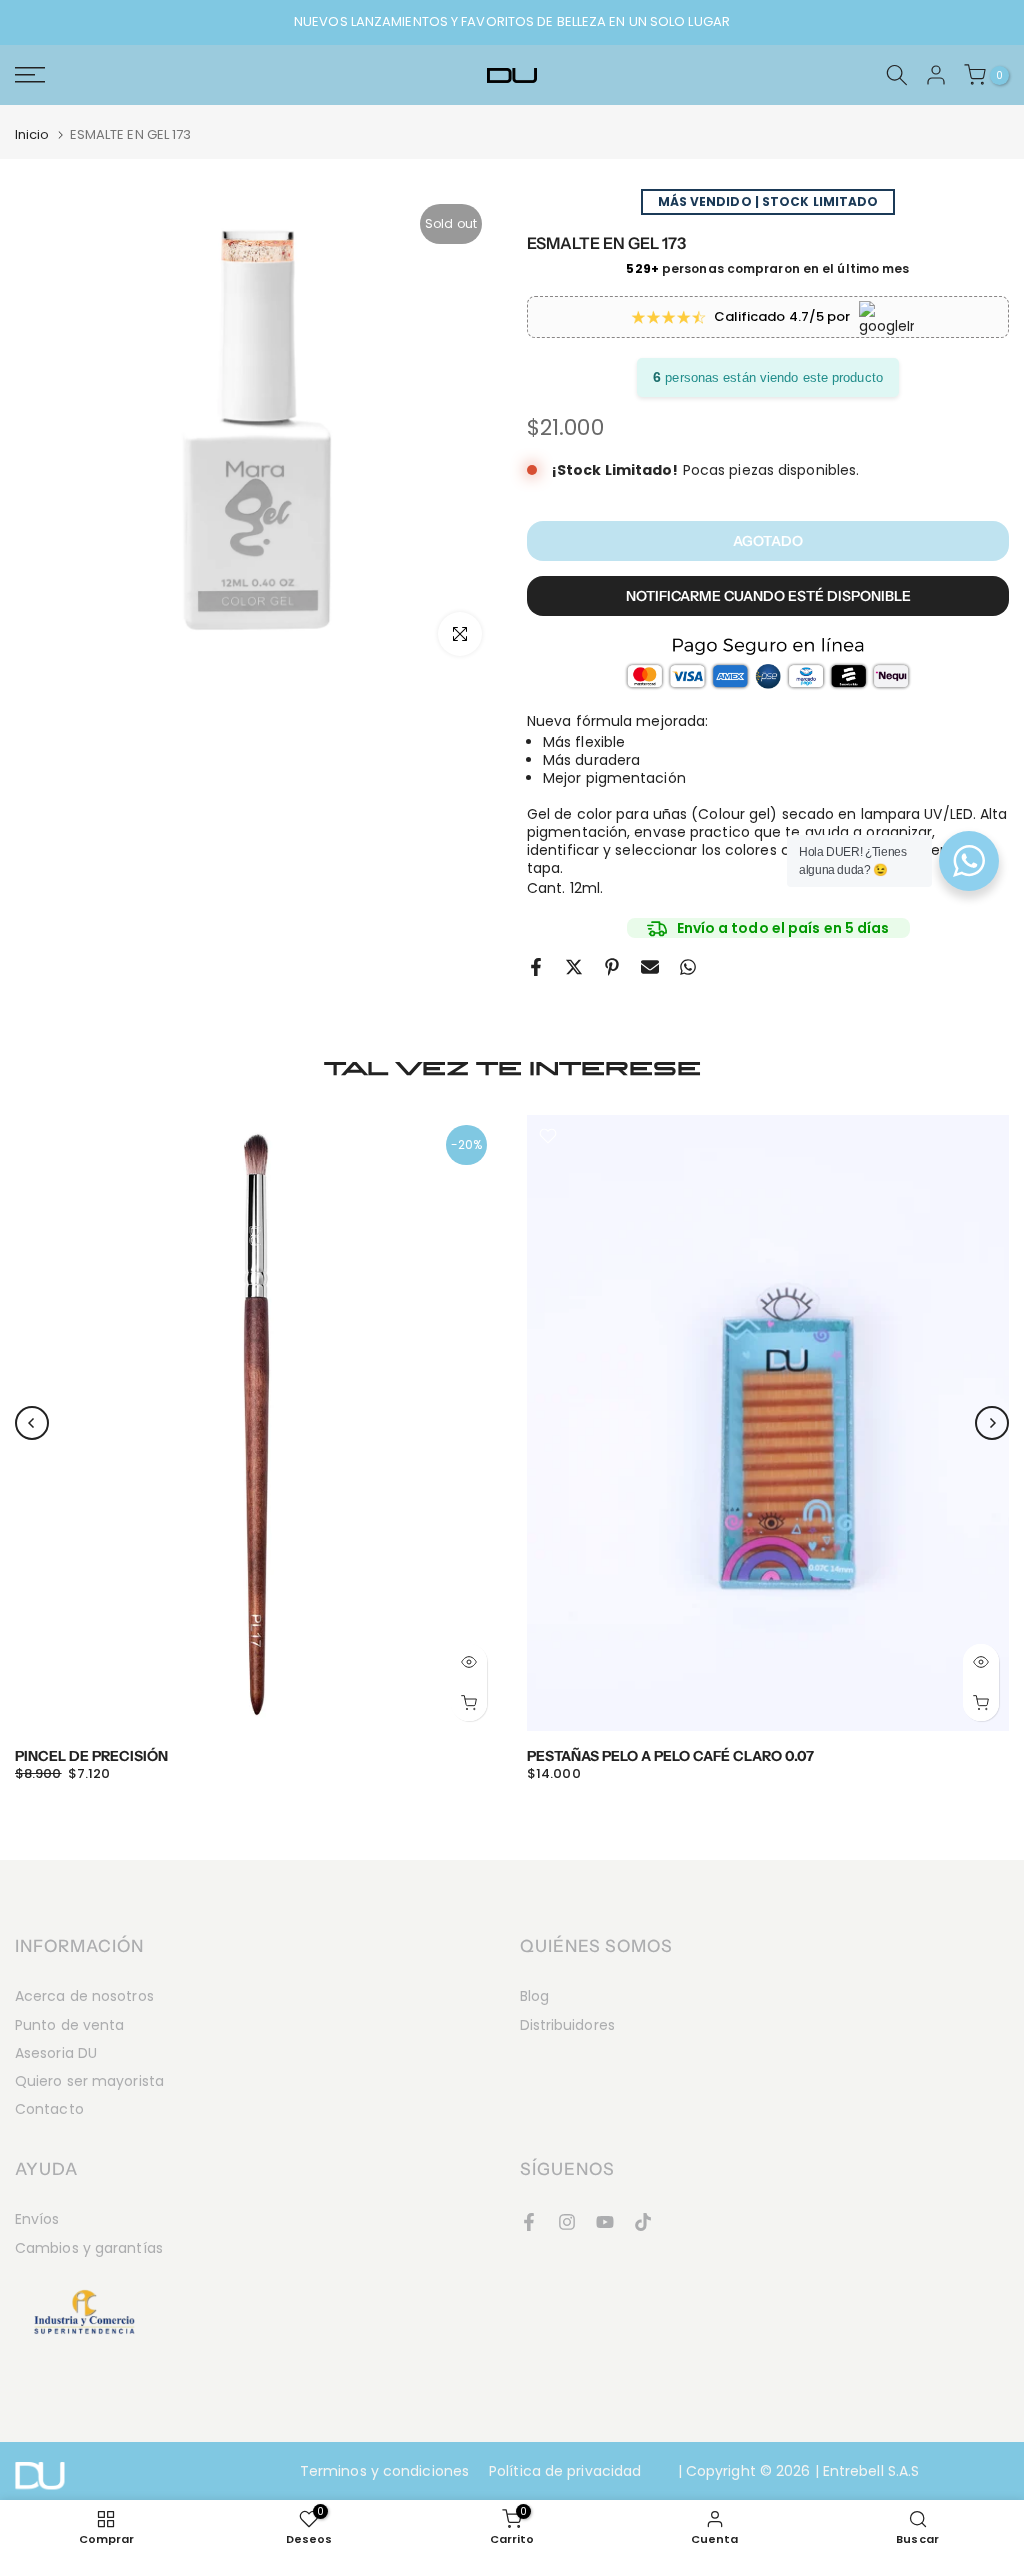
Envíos (37, 2219)
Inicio (32, 134)
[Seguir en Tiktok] (643, 2222)
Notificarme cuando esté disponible (768, 596)
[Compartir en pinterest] (612, 967)
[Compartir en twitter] (574, 967)
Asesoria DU (56, 2053)
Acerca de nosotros (84, 1996)
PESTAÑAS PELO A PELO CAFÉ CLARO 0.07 (670, 1756)
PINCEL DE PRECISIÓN (91, 1756)
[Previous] (32, 1423)
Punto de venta (69, 2025)
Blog (534, 1996)
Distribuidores (567, 2025)
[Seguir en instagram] (567, 2222)
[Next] (992, 1423)
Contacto (49, 2109)
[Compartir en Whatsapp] (688, 967)
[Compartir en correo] (650, 967)
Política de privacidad (565, 2471)
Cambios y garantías (89, 2248)
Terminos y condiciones (384, 2471)
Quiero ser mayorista (89, 2081)
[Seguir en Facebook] (529, 2222)
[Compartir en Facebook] (536, 967)
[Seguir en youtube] (605, 2222)
